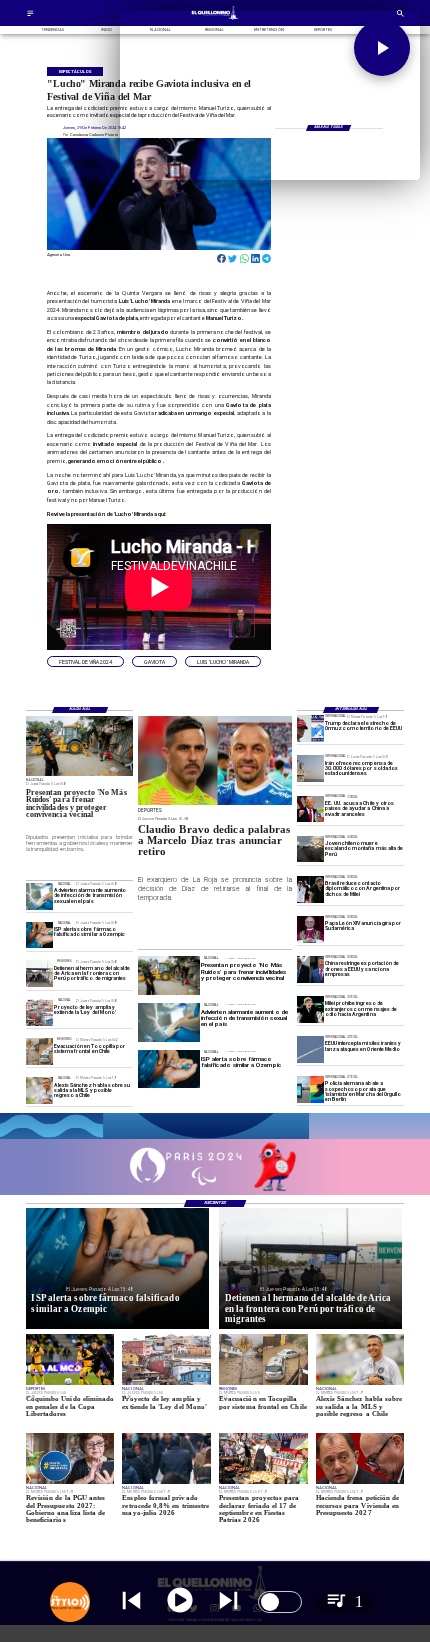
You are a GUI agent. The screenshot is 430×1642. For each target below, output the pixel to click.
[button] (85, 661)
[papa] (310, 929)
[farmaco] (39, 935)
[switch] (280, 1602)
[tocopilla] (39, 1051)
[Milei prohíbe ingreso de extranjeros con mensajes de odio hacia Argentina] (310, 1009)
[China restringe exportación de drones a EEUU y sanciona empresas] (310, 969)
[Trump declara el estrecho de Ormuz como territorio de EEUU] (310, 729)
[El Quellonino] (30, 15)
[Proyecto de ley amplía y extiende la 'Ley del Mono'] (39, 1013)
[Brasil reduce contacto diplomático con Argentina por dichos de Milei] (310, 889)
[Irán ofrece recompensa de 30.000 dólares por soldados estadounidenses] (310, 769)
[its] (39, 896)
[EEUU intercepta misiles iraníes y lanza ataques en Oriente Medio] (310, 1049)
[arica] (39, 974)
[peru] (310, 849)
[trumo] (310, 809)
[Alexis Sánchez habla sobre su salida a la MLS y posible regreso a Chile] (39, 1090)
